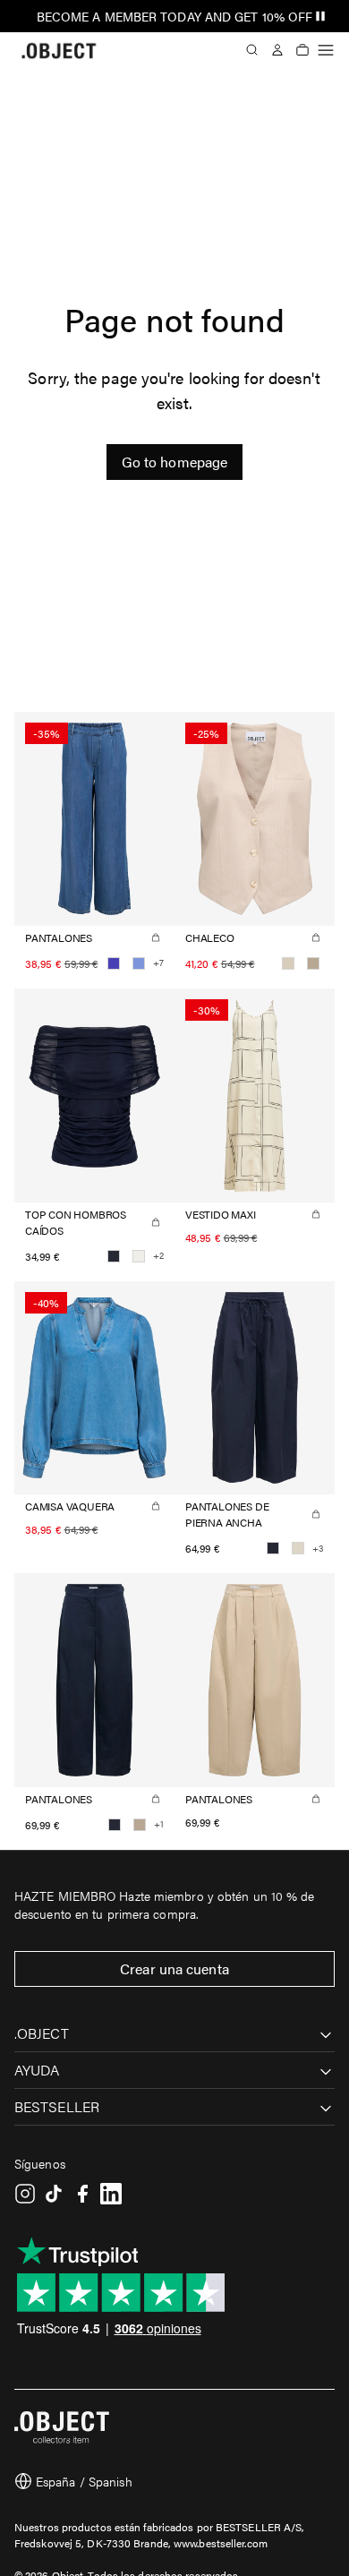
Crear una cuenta (174, 1968)
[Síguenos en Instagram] (25, 2194)
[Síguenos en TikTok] (54, 2194)
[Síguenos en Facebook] (82, 2194)
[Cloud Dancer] (139, 1256)
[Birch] (298, 1548)
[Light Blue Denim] (139, 963)
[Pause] (320, 16)
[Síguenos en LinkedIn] (111, 2194)
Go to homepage (174, 462)
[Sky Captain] (114, 1256)
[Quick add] (156, 937)
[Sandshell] (288, 963)
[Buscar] (252, 50)
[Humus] (313, 963)
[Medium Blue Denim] (114, 963)
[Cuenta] (277, 50)
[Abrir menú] (326, 50)
